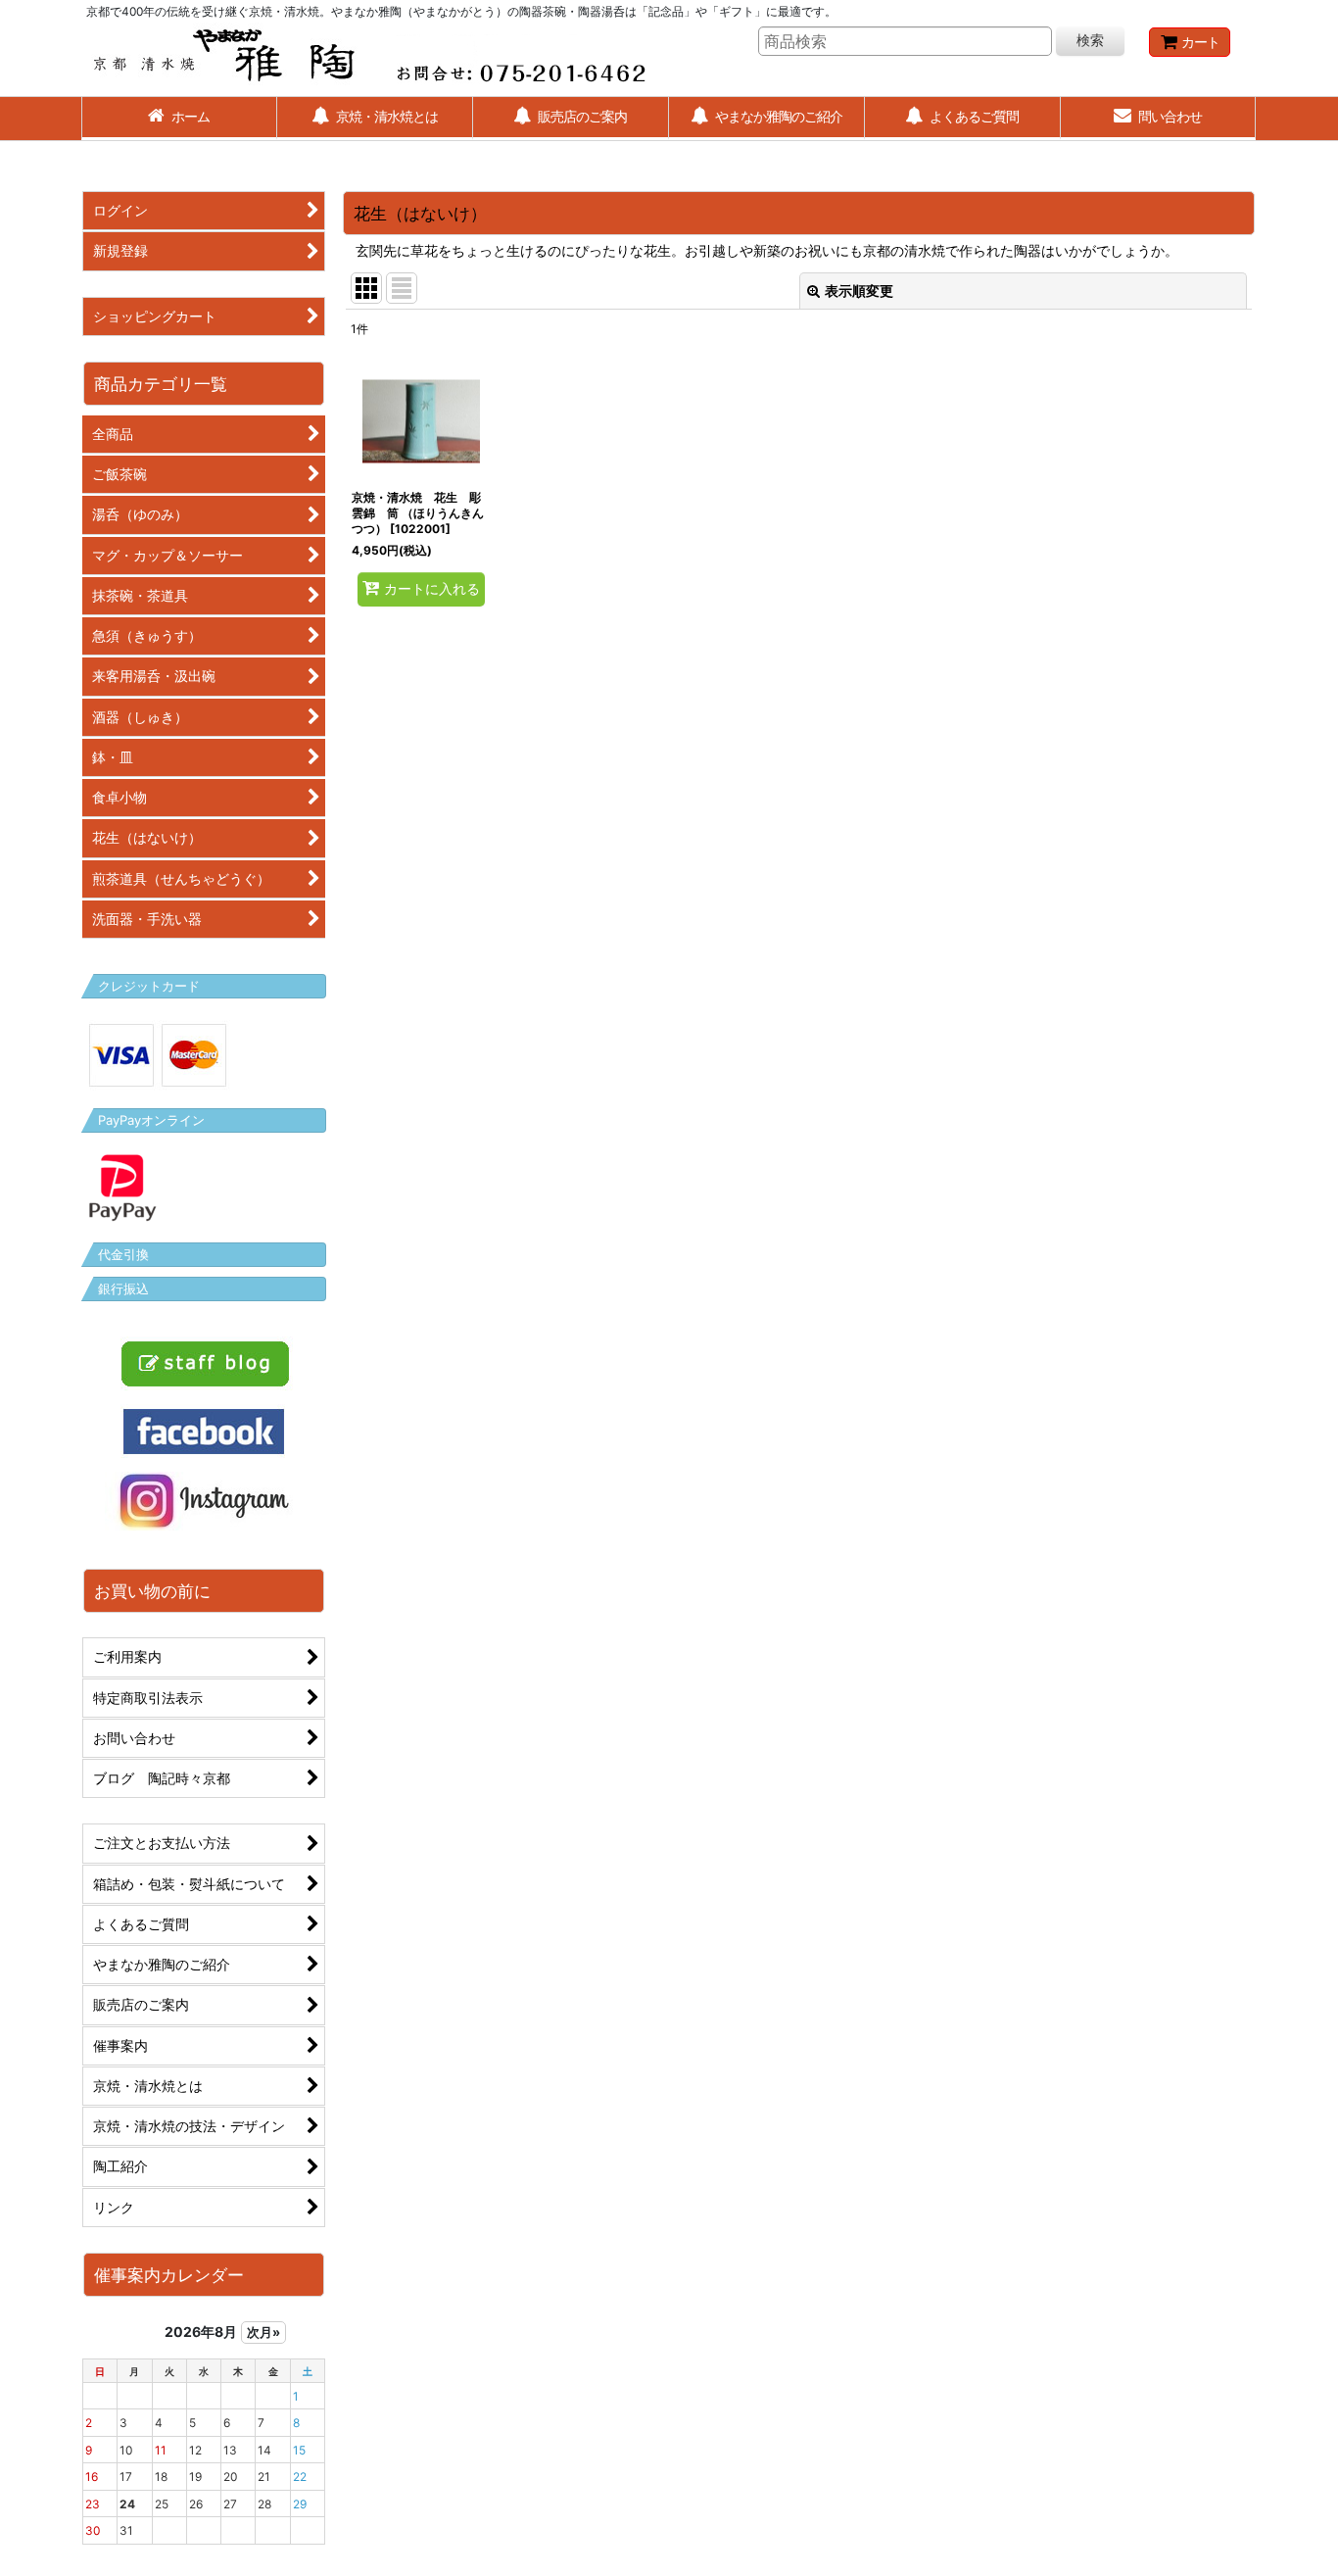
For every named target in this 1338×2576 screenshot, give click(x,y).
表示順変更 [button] (859, 291)
